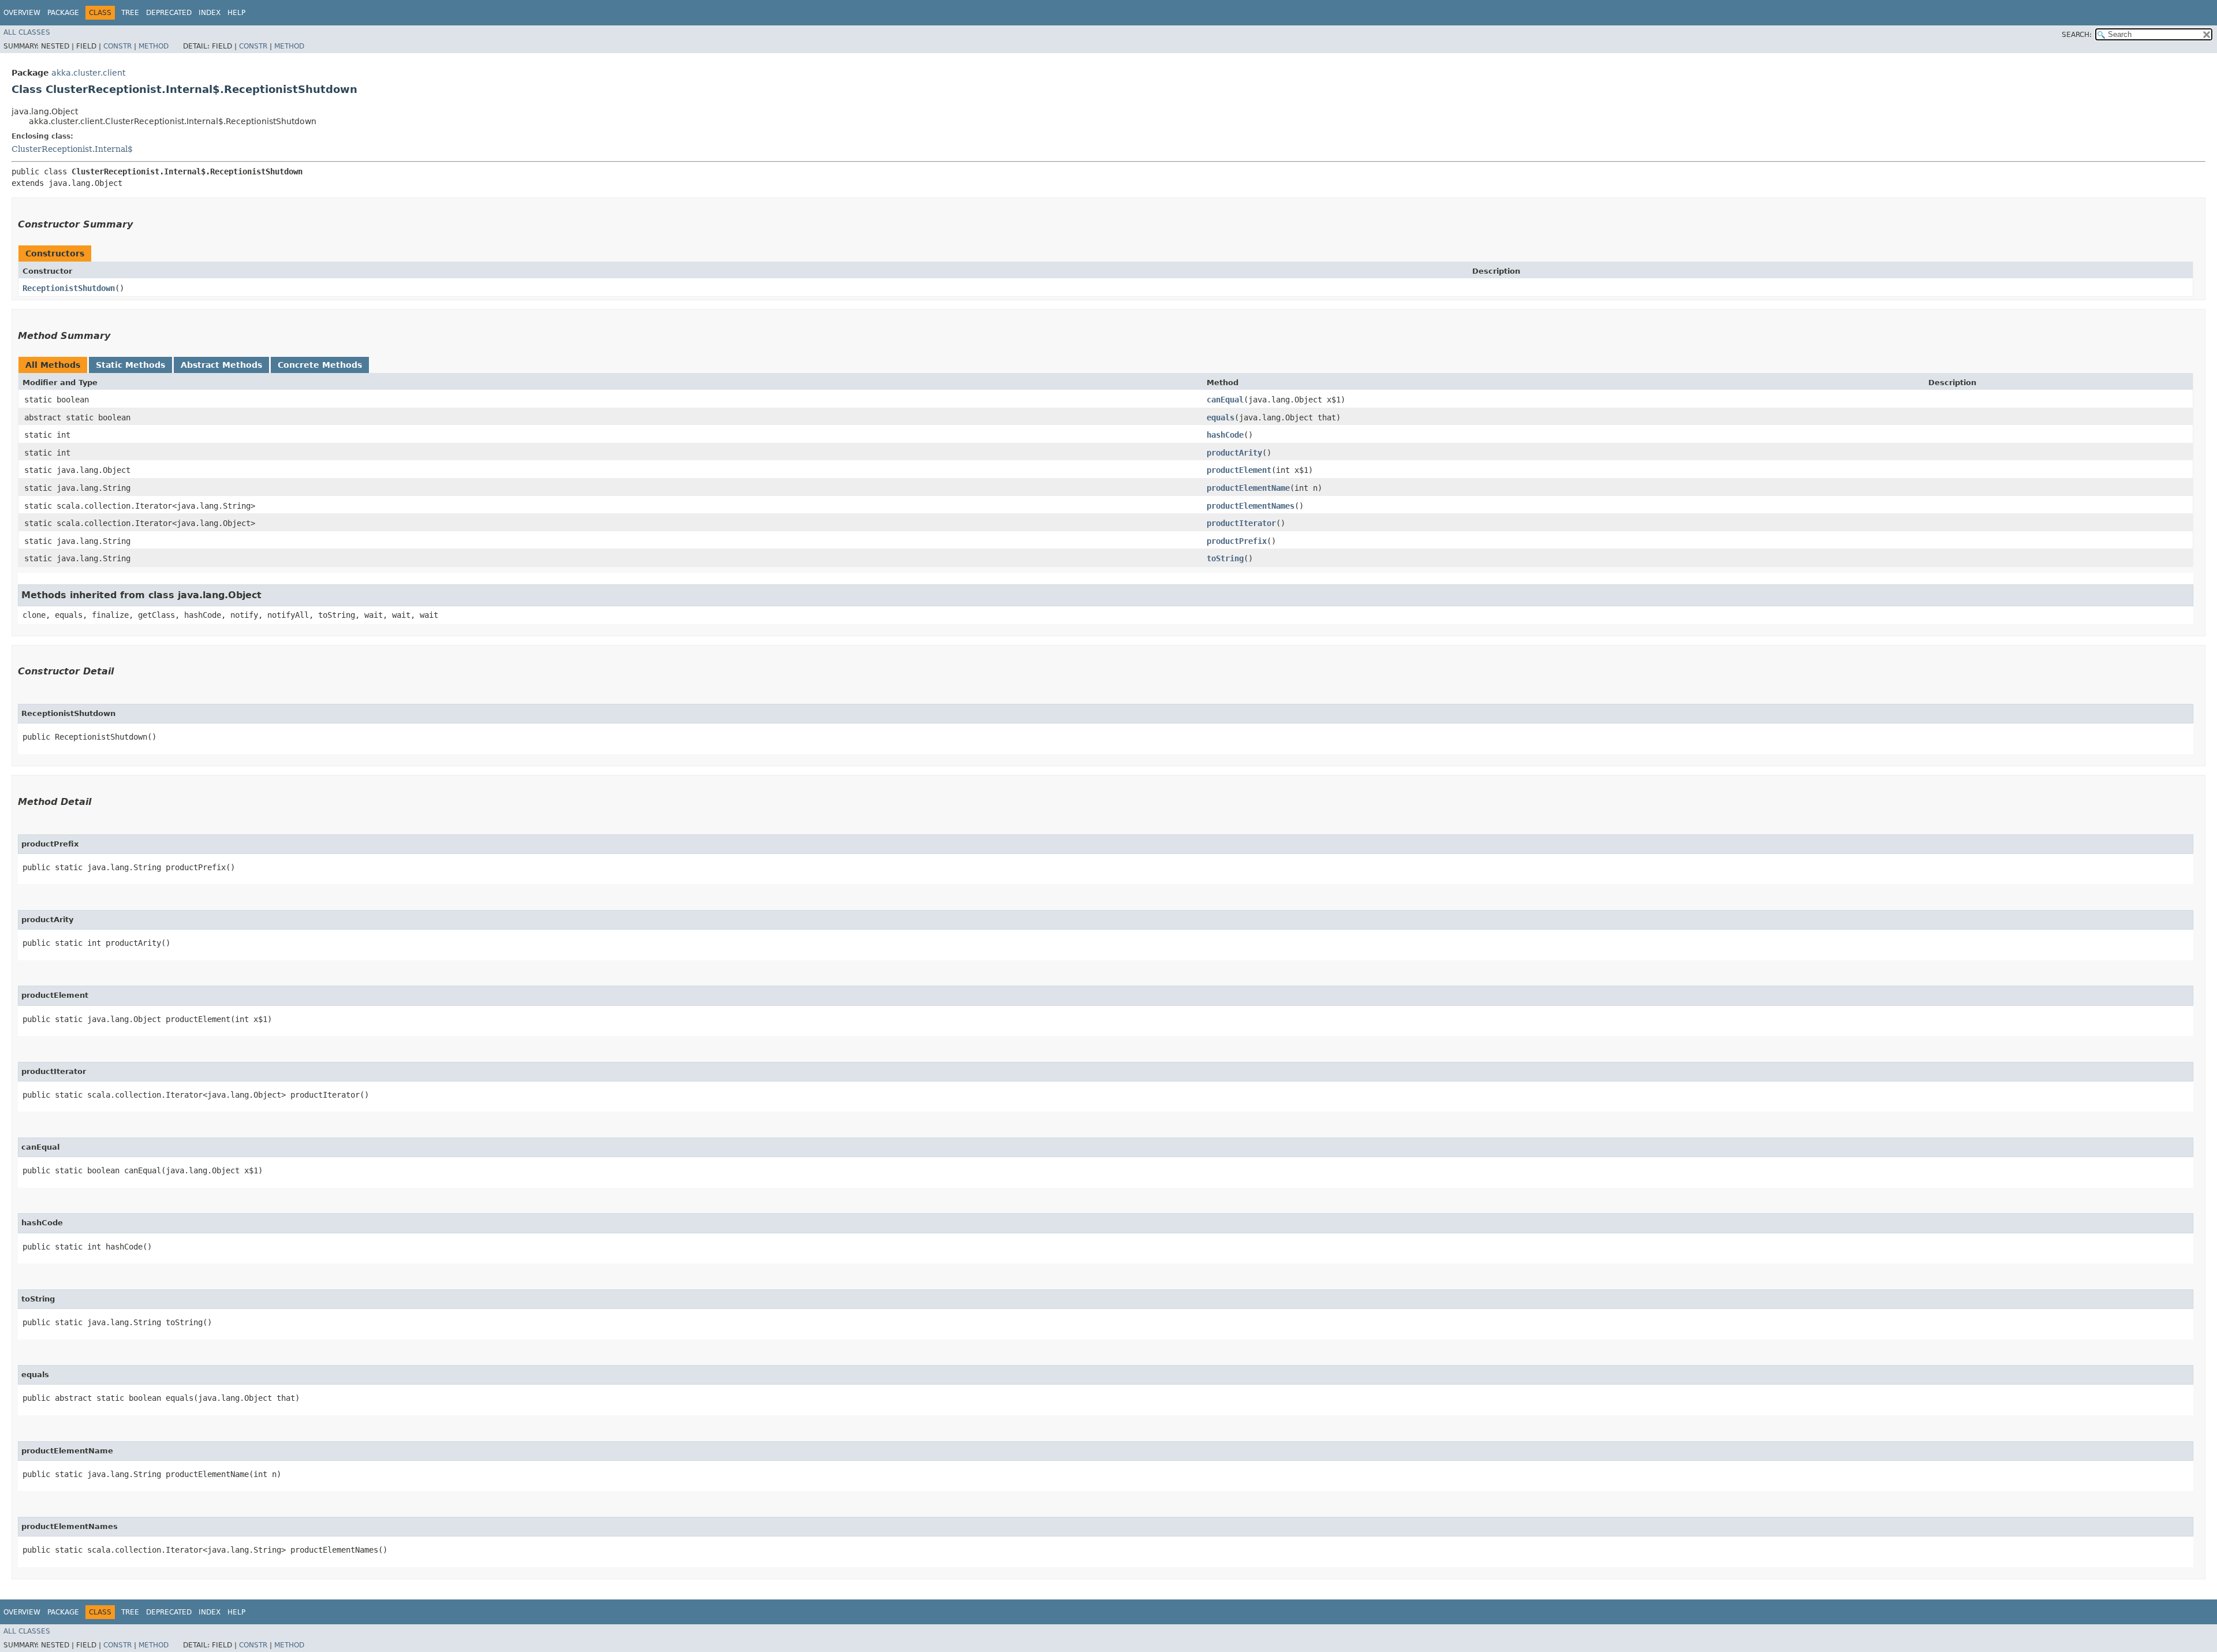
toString (1225, 558)
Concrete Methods (320, 365)
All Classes (27, 32)
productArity (1234, 453)
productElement (1239, 470)
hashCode (1225, 435)
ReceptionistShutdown (69, 288)
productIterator (1241, 523)
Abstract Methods (221, 365)
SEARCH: (2077, 35)
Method (154, 46)
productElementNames (1251, 506)
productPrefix (1237, 541)
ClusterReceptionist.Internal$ (72, 149)
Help (236, 13)
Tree (130, 13)
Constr (117, 46)
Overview (22, 13)
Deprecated (169, 13)
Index (210, 13)
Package (63, 13)
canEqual (1225, 400)
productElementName (1248, 488)
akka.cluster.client (88, 73)
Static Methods (130, 365)
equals (1221, 417)
